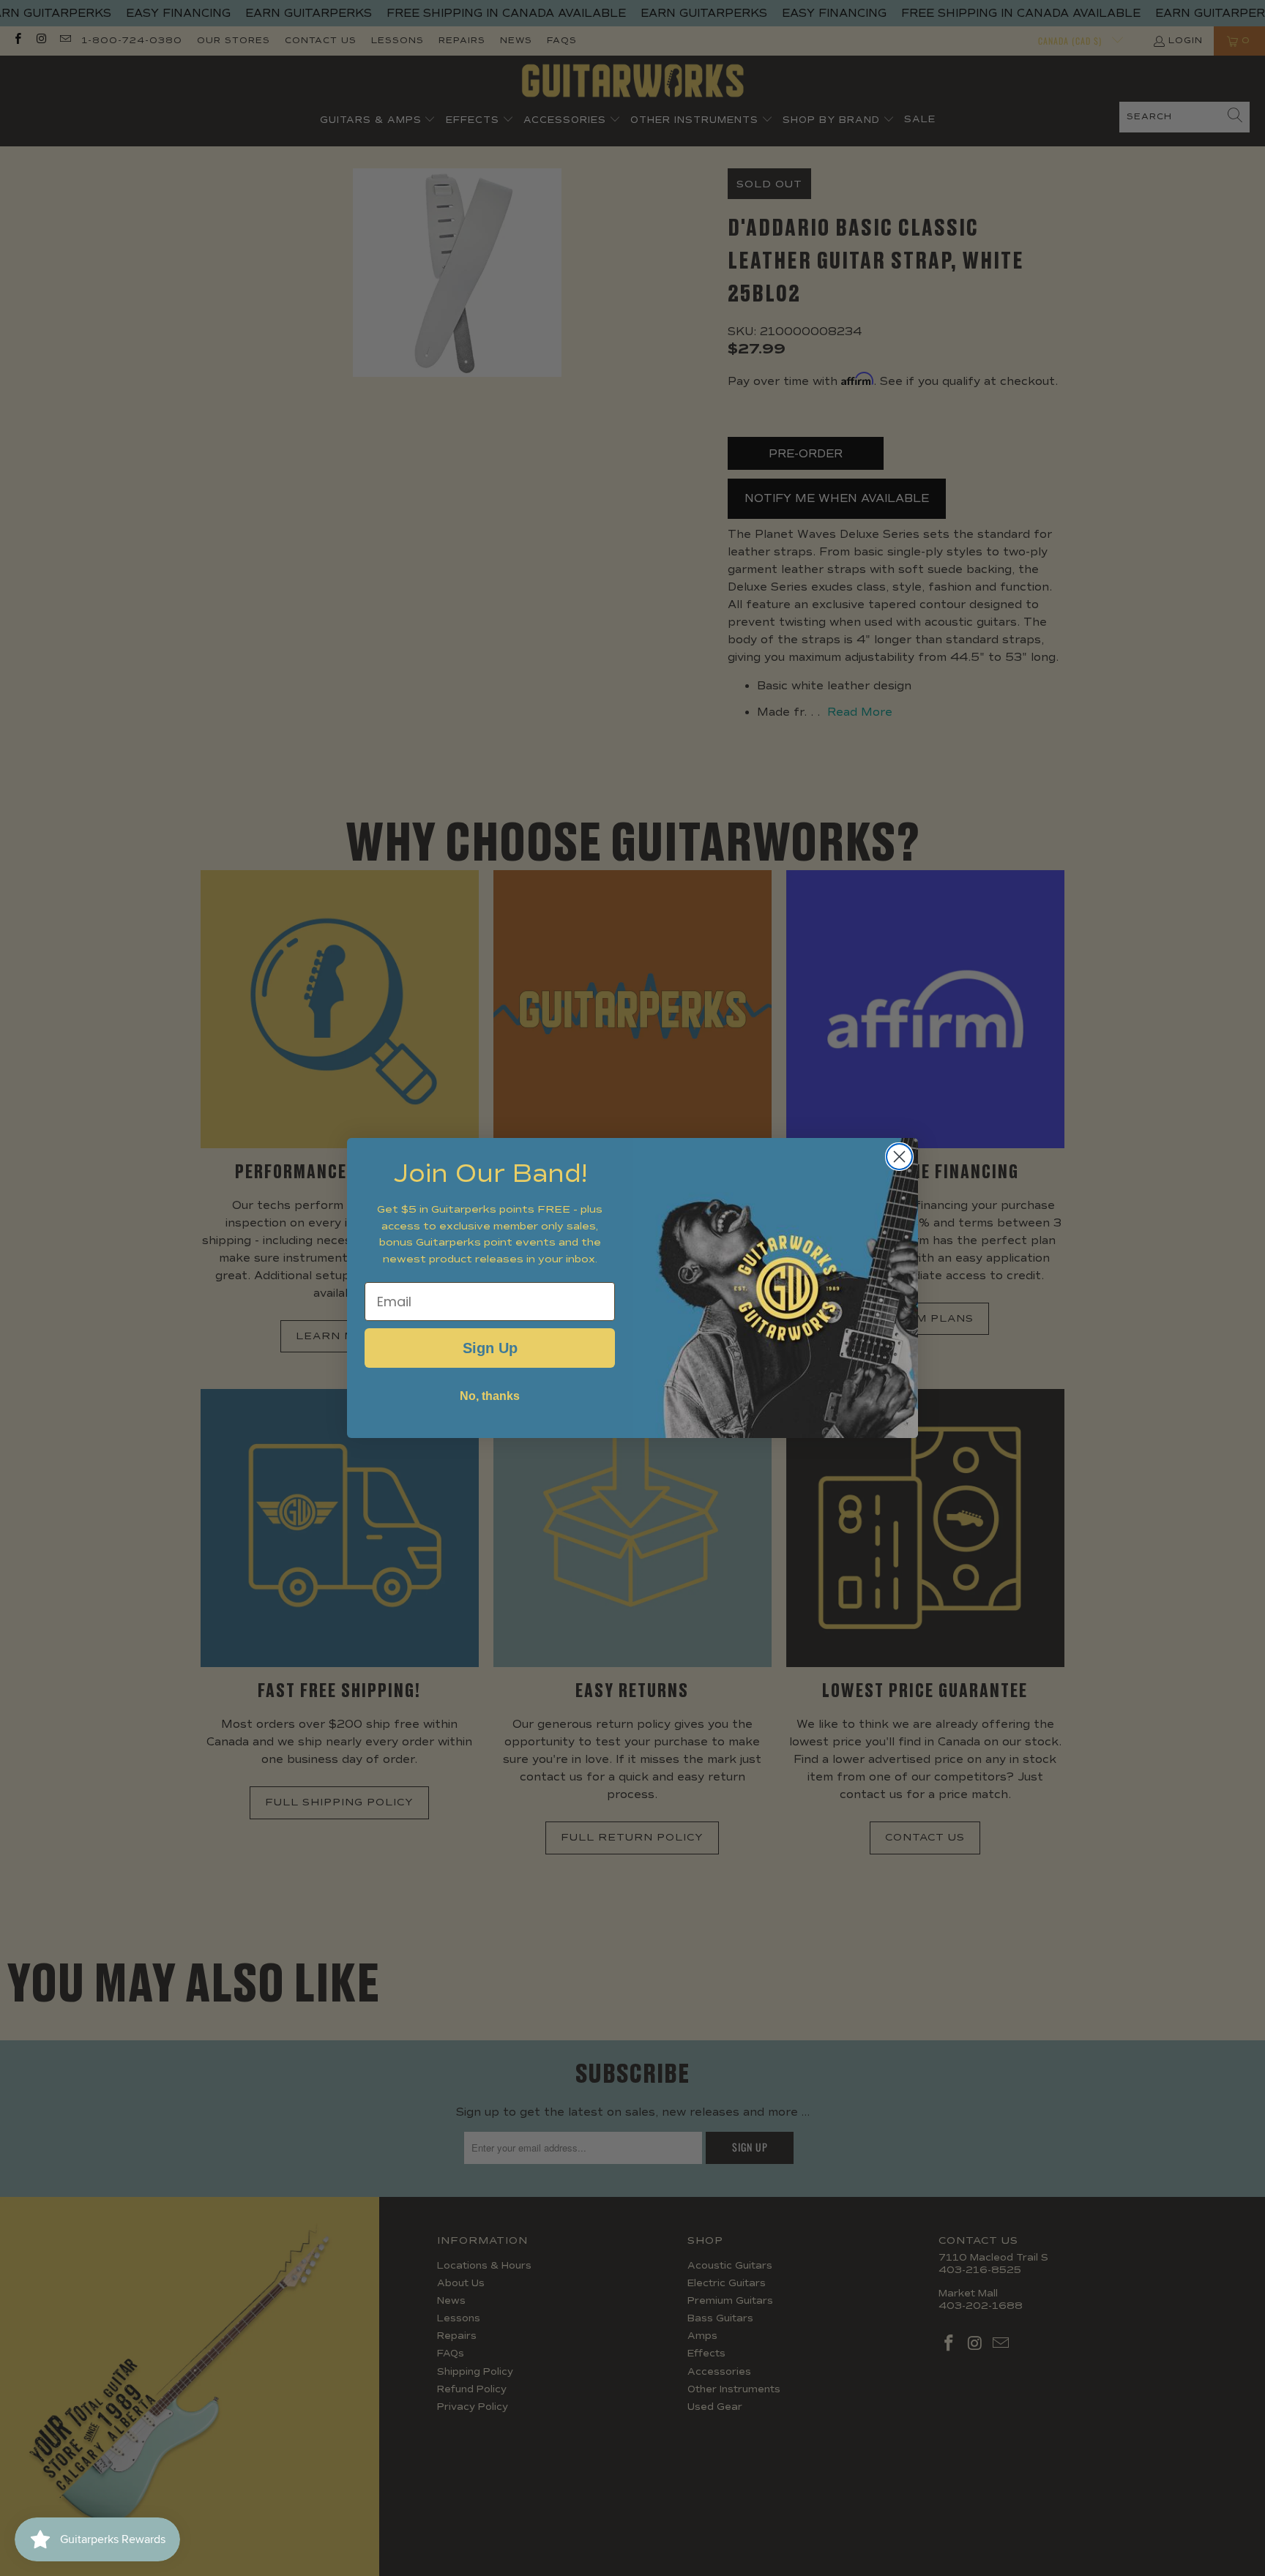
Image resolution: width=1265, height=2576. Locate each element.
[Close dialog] (899, 1157)
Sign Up (490, 1348)
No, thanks (490, 1396)
